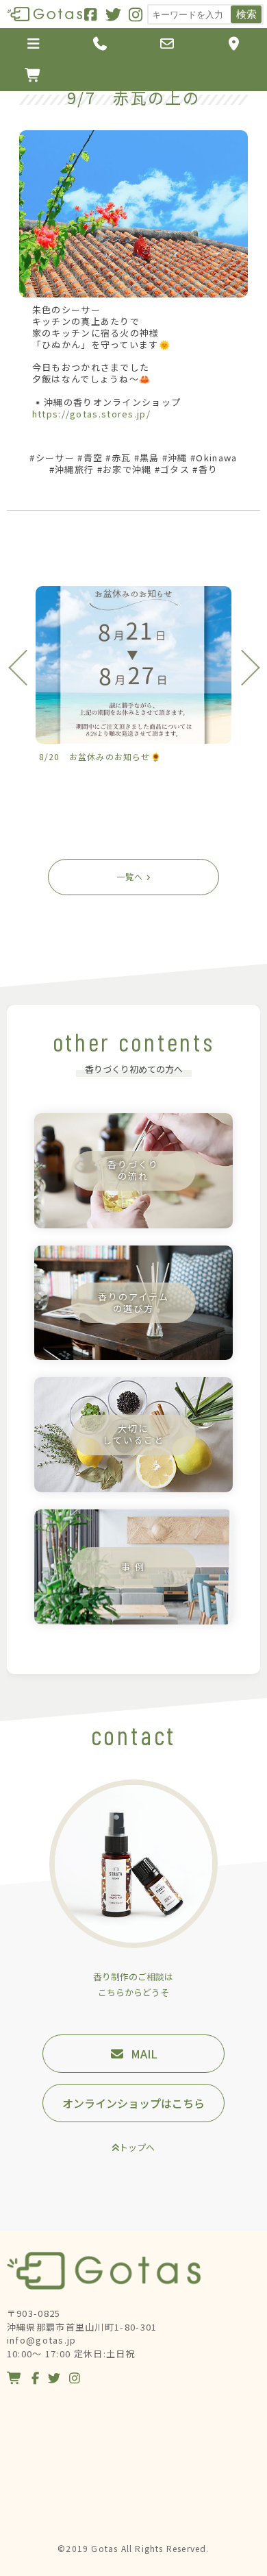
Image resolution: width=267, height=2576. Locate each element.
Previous (26, 667)
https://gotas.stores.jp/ (91, 414)
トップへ (137, 2147)
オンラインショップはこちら (133, 2103)
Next (241, 667)
